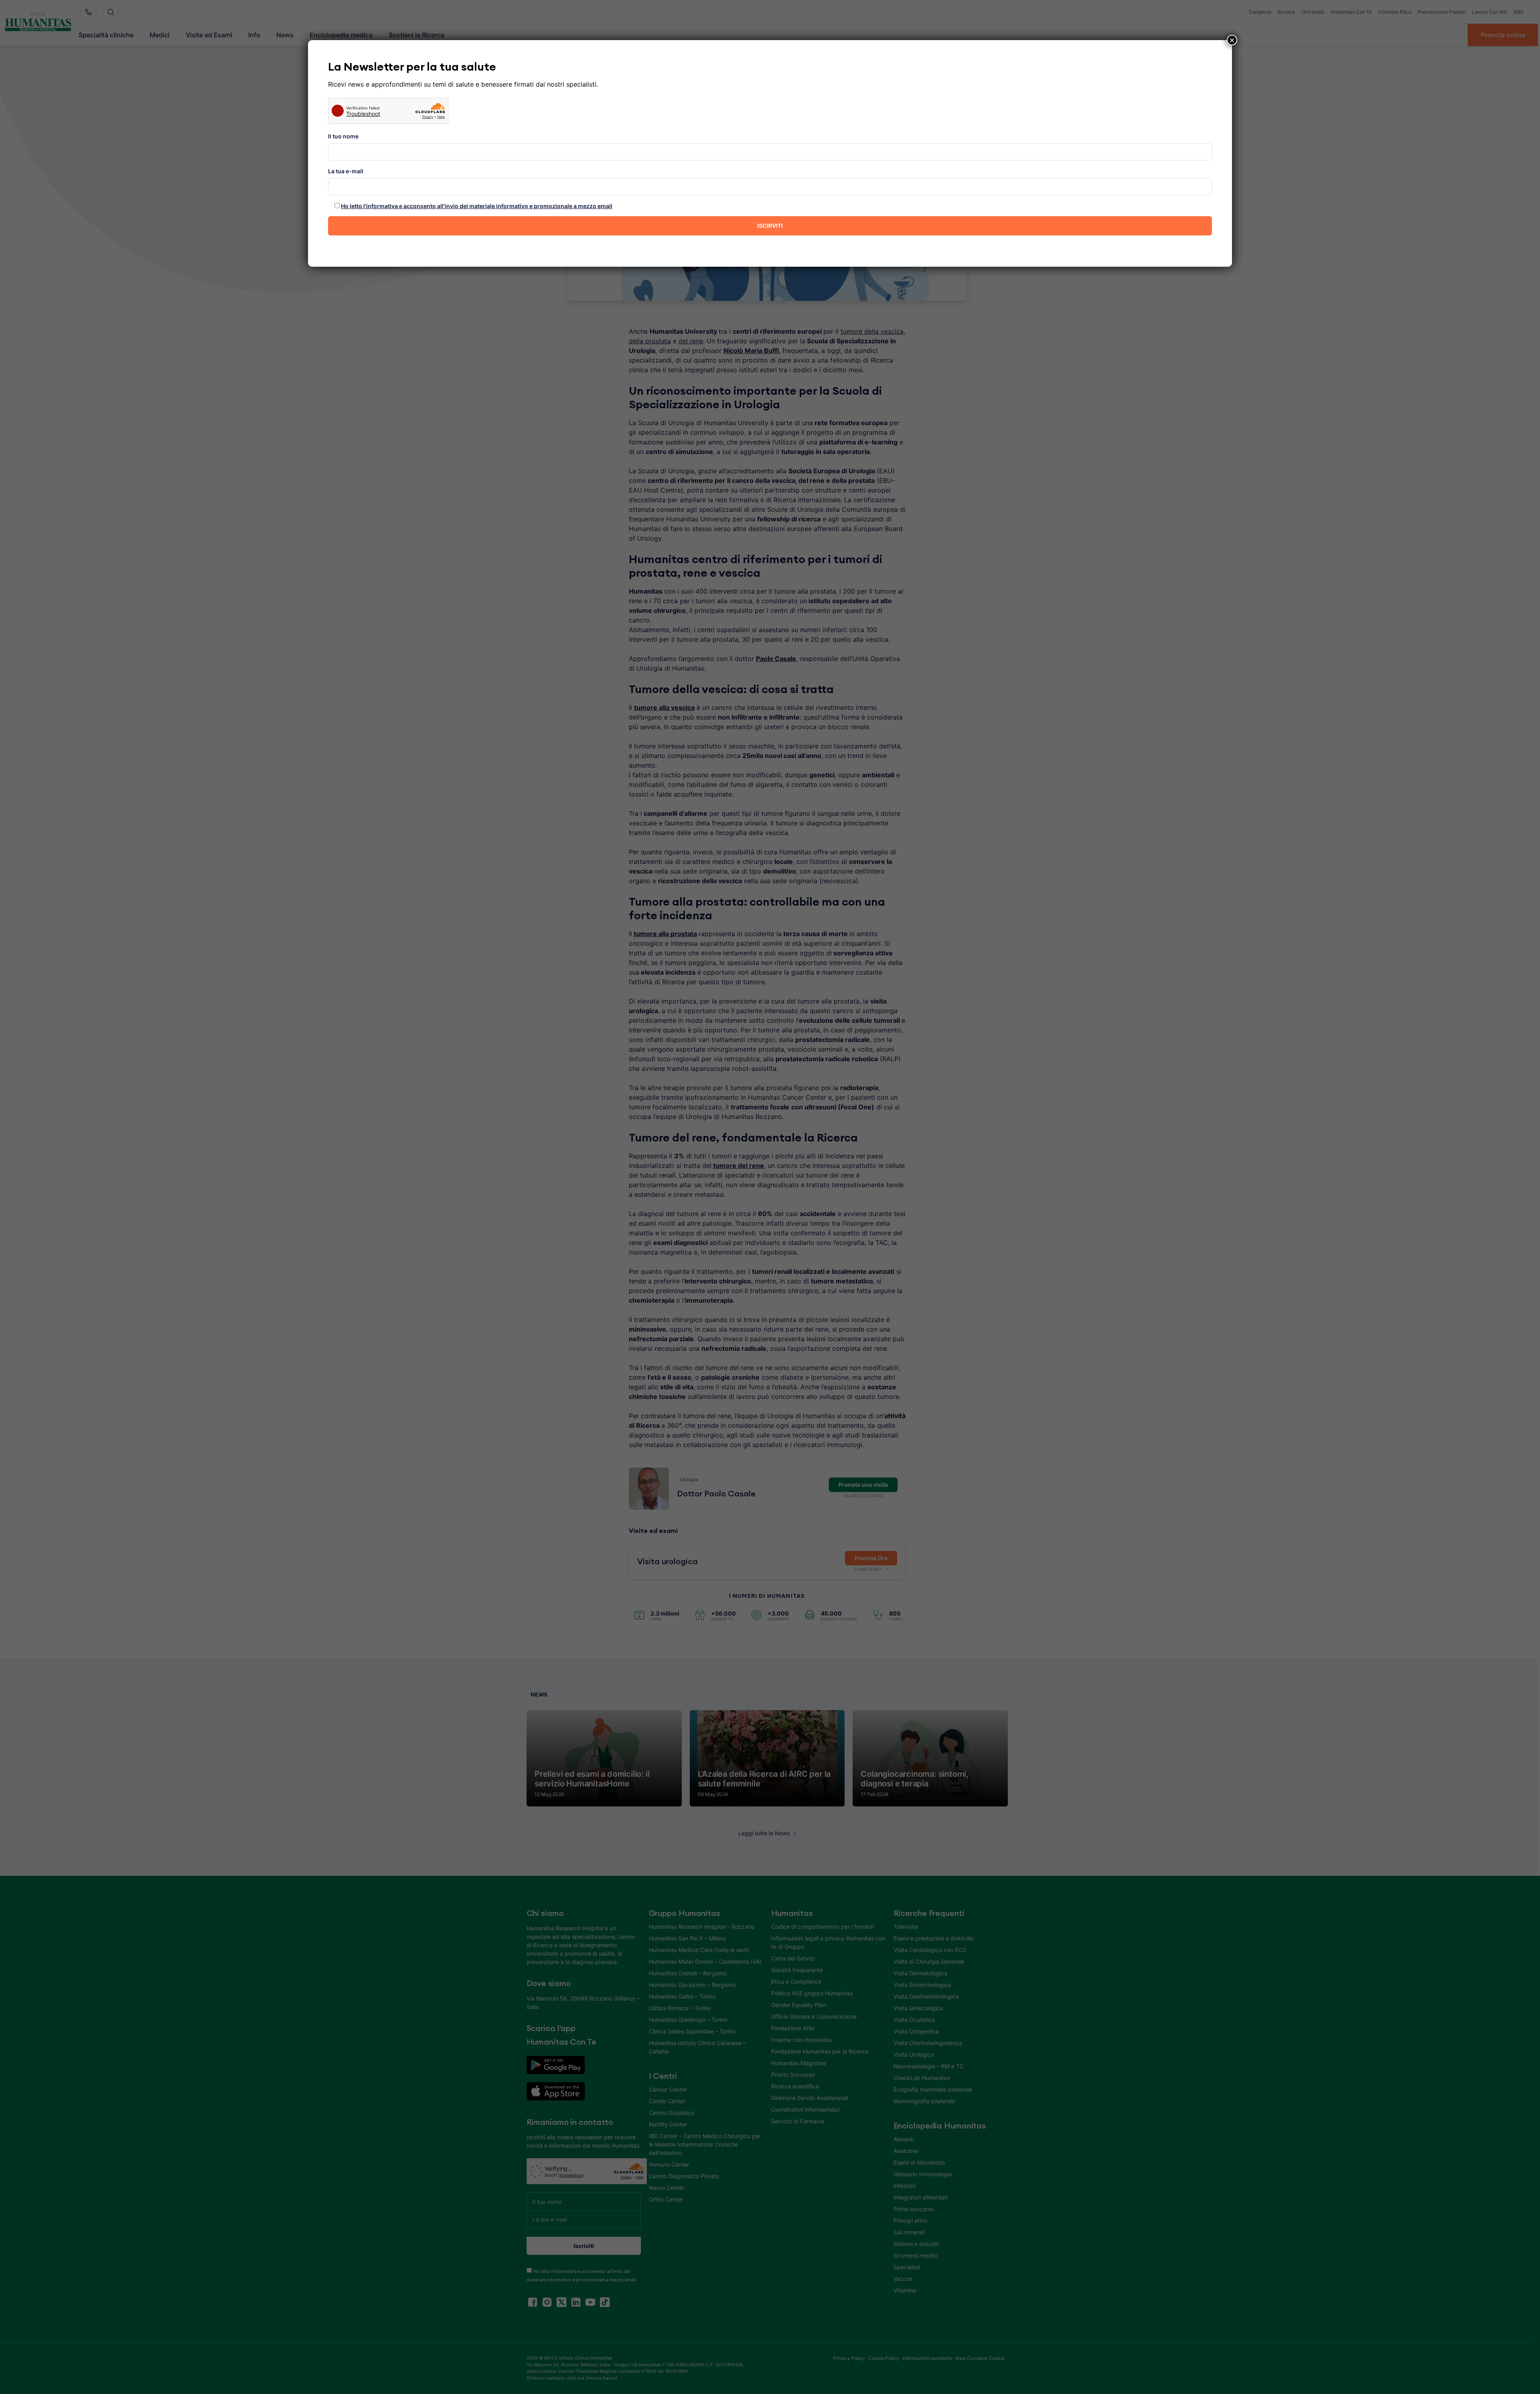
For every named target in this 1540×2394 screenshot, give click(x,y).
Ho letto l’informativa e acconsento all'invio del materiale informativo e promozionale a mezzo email (477, 206)
